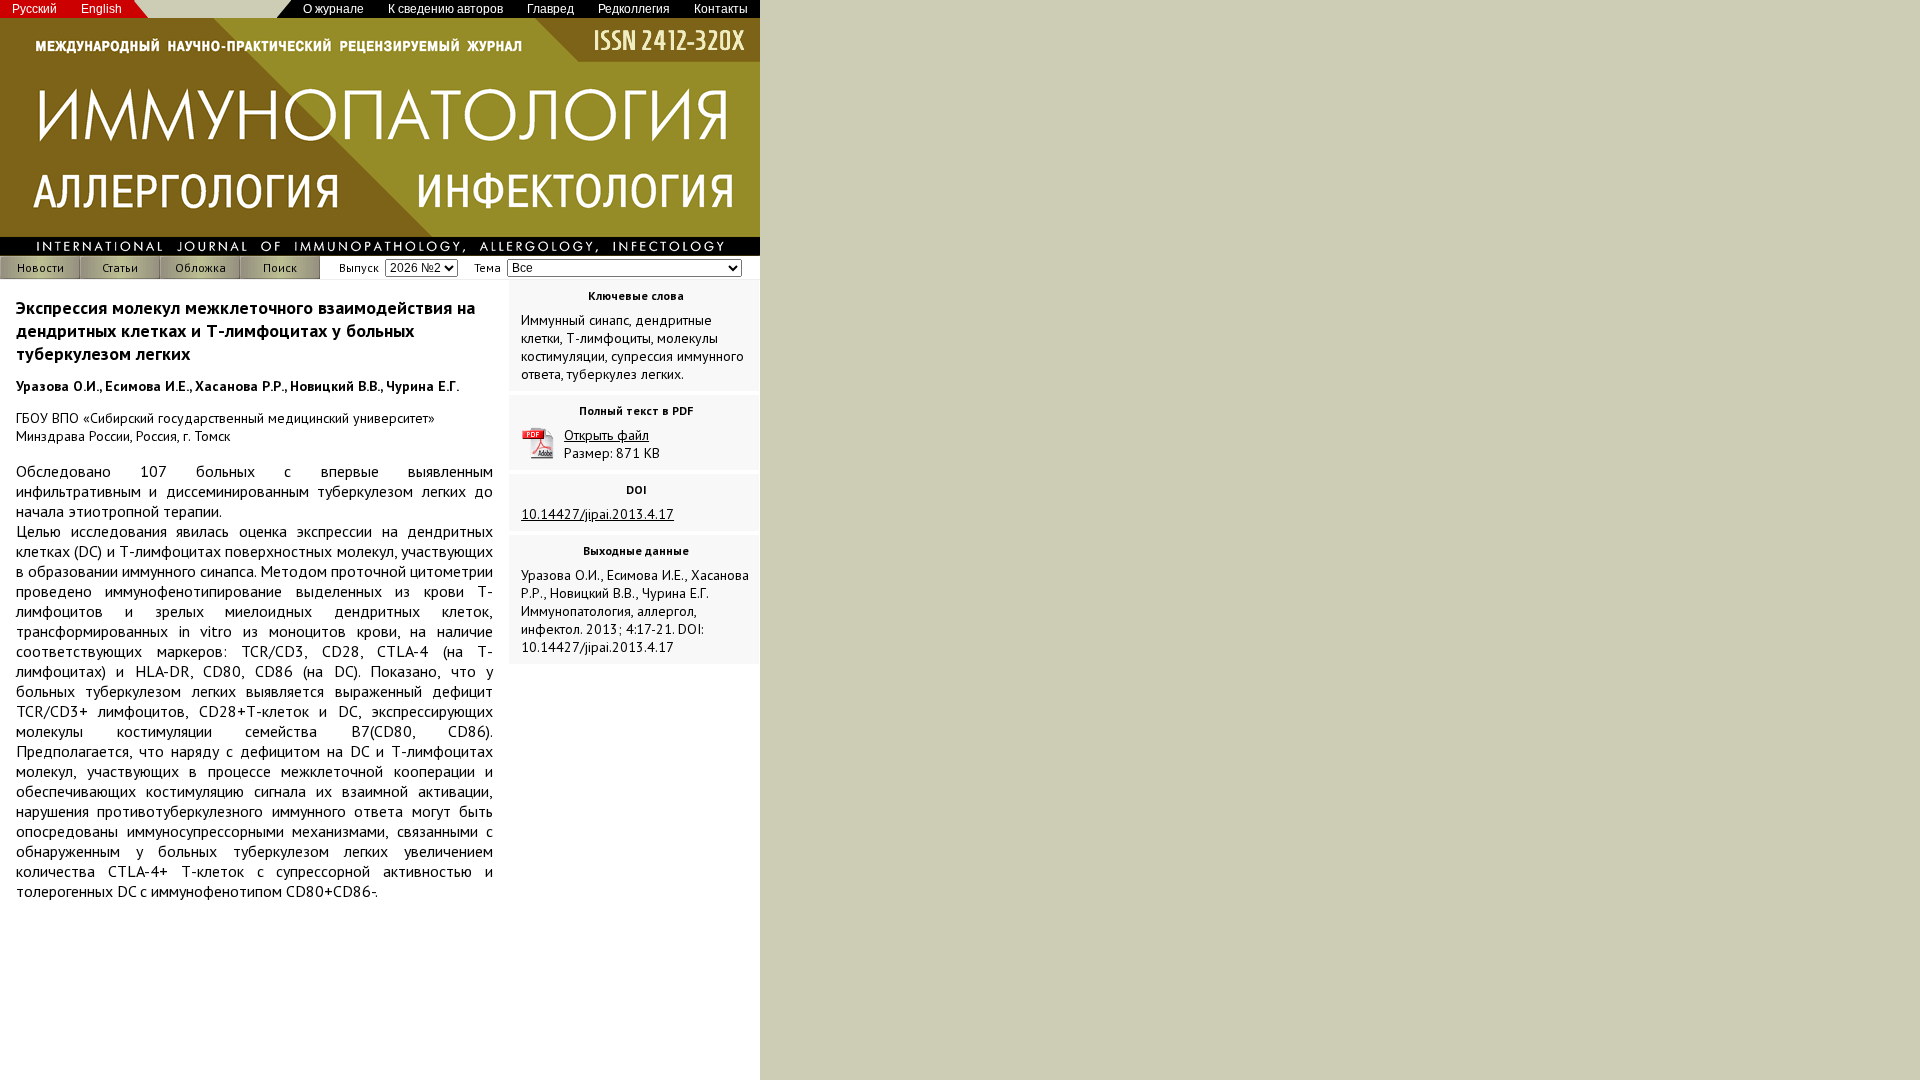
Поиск (280, 267)
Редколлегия (634, 9)
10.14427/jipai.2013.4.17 (597, 514)
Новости (40, 267)
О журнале (333, 9)
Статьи (120, 267)
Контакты (721, 9)
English (101, 9)
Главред (550, 9)
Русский (34, 9)
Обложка (200, 267)
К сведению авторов (445, 9)
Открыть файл (606, 435)
